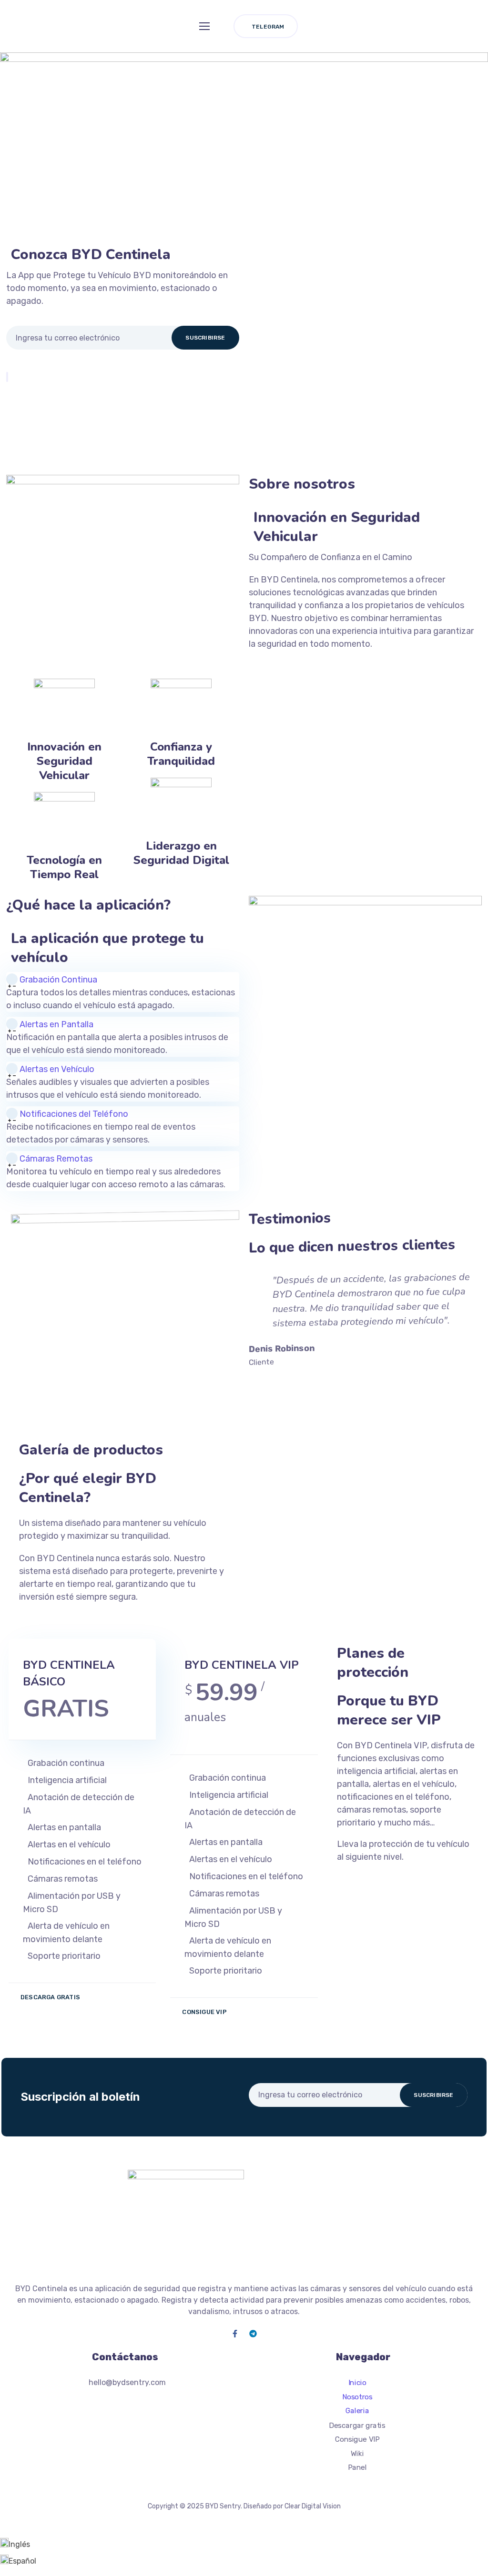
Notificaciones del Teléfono (74, 1114)
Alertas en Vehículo (57, 1069)
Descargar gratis (357, 2425)
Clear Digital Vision (313, 2506)
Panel (357, 2467)
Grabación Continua (58, 980)
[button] (123, 979)
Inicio (357, 2383)
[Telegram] (253, 2334)
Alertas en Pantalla (56, 1024)
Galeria (357, 2411)
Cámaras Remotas (56, 1159)
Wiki (357, 2453)
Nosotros (357, 2396)
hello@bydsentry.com (127, 2382)
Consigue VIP (357, 2439)
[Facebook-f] (235, 2334)
